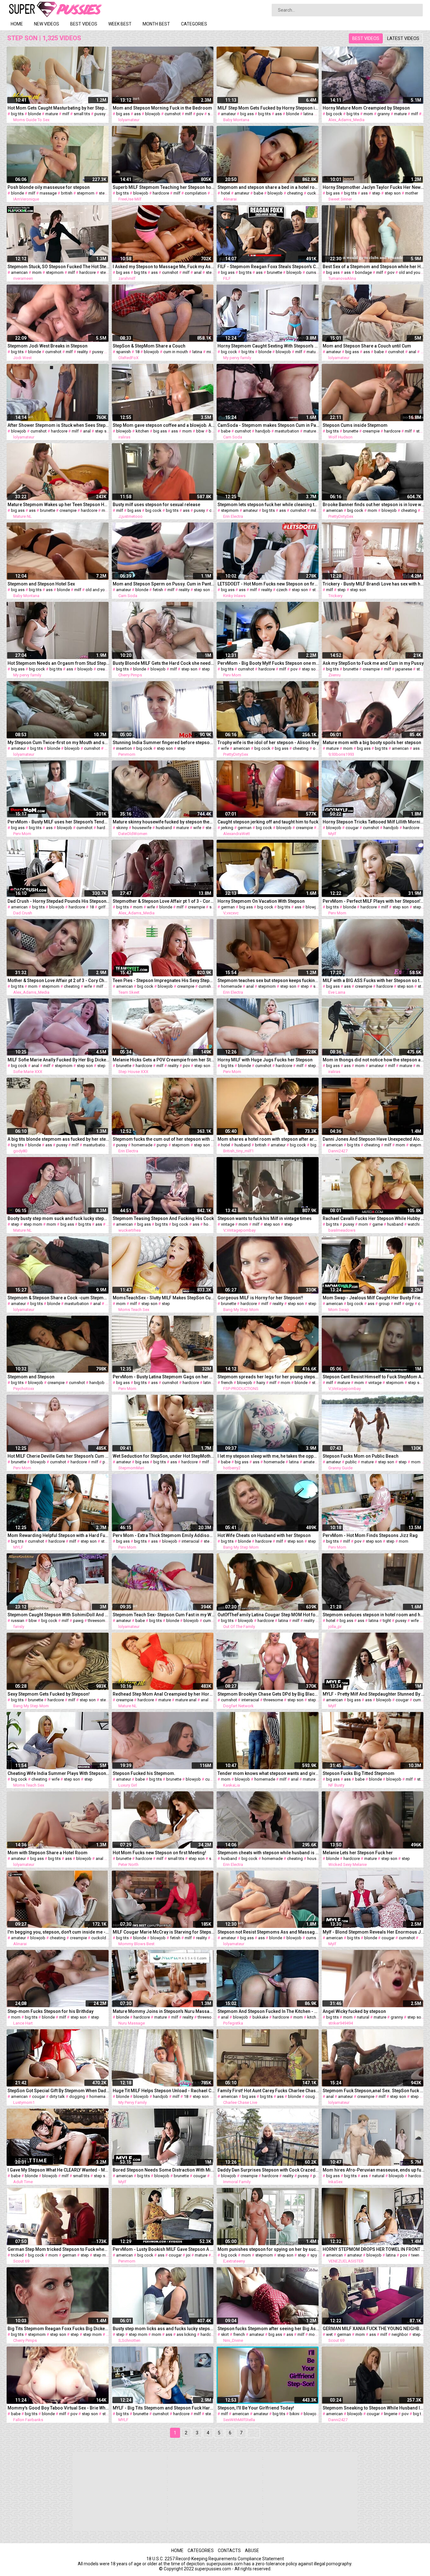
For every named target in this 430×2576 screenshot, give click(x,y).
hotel (226, 193)
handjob (263, 431)
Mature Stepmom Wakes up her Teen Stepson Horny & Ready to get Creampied (59, 505)
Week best (120, 24)
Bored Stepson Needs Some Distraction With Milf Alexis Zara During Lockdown (164, 2170)
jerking (227, 828)
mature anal (186, 1700)
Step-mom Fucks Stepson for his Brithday (51, 2011)
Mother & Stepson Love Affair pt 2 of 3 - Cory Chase (59, 980)
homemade (231, 986)
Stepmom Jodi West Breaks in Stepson (48, 346)
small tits (82, 114)
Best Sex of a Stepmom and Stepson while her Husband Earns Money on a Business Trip (374, 267)
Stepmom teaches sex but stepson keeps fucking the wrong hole (269, 980)
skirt (225, 2334)
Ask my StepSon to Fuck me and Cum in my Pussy (373, 663)
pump (162, 1145)
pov (200, 114)
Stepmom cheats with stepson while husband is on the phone (269, 1853)
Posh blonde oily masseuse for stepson (49, 187)
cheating (295, 193)
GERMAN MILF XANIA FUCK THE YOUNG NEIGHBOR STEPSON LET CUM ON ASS (374, 2329)
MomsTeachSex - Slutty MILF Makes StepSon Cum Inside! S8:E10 (164, 1298)
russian (18, 1621)
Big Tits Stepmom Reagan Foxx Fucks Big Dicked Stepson (59, 2329)
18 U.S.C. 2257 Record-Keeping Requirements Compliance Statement (215, 2559)
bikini (294, 2414)
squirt (213, 114)
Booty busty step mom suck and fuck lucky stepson (59, 1218)
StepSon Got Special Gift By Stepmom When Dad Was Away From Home (59, 2091)
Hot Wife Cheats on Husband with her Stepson (264, 1535)
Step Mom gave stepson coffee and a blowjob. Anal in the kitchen (164, 425)
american (19, 272)
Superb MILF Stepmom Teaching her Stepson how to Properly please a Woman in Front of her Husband (164, 187)
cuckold (315, 193)
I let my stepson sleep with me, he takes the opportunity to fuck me (269, 1456)
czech (282, 590)
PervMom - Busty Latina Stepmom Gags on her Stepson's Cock (164, 1377)
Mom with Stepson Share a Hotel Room (48, 1853)
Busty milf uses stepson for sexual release (156, 505)
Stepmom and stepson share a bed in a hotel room (269, 187)
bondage (363, 272)
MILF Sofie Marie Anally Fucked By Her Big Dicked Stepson (59, 1060)
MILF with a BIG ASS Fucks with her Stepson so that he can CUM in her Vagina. (374, 980)
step (376, 193)
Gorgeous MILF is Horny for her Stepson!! (260, 1298)
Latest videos (403, 38)
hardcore (161, 193)
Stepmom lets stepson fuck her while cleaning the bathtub (269, 505)
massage (48, 193)
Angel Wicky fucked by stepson (354, 2011)
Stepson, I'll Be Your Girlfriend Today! (256, 2408)
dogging (77, 2096)
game (378, 1224)
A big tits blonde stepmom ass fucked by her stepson (59, 1139)
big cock (334, 114)
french (227, 1383)
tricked (17, 2255)
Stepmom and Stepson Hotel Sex (41, 584)
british (67, 193)
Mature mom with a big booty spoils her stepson (372, 743)
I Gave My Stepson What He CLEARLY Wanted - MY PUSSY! (59, 2170)
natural (363, 2017)
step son (107, 193)
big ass (123, 114)
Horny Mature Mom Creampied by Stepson (366, 108)
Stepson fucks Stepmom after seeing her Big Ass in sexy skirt (269, 2329)
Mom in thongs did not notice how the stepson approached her (374, 1060)
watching (416, 1224)
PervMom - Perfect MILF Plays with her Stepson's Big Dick (374, 901)
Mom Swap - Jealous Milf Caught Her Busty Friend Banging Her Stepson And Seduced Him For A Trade (374, 1298)
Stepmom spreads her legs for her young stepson (269, 1377)
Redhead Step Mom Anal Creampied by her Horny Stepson (164, 1694)
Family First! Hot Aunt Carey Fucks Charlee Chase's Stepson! (269, 2091)
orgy (410, 1304)
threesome (98, 1621)
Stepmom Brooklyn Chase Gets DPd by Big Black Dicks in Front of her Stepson (269, 1694)
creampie (371, 431)
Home (17, 24)
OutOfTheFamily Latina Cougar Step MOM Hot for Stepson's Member (269, 1615)
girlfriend (106, 907)
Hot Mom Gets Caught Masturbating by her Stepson (59, 108)
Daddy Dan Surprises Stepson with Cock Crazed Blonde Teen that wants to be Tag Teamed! (269, 2170)
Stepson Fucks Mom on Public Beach (361, 1456)
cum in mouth (176, 352)
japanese (404, 669)
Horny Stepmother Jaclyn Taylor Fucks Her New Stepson (374, 187)
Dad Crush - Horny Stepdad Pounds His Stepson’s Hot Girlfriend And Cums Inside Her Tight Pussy (59, 901)
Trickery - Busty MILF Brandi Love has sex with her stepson (374, 584)
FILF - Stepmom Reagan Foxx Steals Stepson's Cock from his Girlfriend (269, 267)
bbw (200, 431)
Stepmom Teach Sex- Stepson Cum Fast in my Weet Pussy (164, 1615)
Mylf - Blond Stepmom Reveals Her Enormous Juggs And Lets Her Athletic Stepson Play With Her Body (374, 1932)
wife (225, 748)
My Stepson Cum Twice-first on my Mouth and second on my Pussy (59, 743)
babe (258, 193)
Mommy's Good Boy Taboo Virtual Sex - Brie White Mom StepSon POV (59, 2408)
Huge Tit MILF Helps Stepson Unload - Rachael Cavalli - (164, 2091)
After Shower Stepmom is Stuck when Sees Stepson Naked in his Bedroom (59, 425)
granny (384, 114)
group (384, 1304)
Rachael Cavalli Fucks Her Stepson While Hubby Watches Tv (374, 1218)
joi (188, 2255)
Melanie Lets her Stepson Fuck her (358, 1853)
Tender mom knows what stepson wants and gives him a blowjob (269, 1773)
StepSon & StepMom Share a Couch (149, 346)
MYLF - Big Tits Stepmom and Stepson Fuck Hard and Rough (164, 2408)
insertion (124, 748)
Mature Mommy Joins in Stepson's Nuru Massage (164, 2011)
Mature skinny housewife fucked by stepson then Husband (164, 822)
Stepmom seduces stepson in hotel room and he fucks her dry (374, 1615)
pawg (78, 1621)
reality (82, 352)
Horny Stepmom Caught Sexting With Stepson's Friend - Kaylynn (269, 346)
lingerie (391, 2414)
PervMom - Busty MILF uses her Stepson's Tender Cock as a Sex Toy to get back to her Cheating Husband (59, 822)
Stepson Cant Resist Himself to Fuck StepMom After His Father (374, 1377)
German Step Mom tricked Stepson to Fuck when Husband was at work (59, 2249)
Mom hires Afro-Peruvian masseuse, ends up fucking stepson (374, 2170)
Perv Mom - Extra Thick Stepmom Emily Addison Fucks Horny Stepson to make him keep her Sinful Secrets (164, 1535)
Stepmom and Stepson (31, 1377)
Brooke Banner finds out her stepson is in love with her (374, 505)
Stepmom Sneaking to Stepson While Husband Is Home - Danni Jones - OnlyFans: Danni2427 (374, 2408)
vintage (228, 1224)
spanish (123, 352)
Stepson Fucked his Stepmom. (144, 1773)
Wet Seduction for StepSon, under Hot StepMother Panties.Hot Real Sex (164, 1456)
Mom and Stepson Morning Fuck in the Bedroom (162, 108)
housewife (142, 828)
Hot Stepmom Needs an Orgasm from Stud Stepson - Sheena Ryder (59, 663)
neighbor (400, 2334)
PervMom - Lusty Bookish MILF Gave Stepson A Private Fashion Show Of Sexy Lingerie (164, 2249)
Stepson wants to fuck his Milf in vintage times (265, 1218)
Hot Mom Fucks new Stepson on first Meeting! (159, 1853)
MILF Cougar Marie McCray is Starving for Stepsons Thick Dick (164, 1932)
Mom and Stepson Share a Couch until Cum (367, 346)
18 (137, 352)
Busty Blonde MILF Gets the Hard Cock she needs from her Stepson (164, 663)
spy (314, 2255)
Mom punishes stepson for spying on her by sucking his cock (269, 2249)
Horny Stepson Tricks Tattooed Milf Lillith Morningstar (374, 822)
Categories (194, 24)
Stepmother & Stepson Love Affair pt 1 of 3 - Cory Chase (164, 901)
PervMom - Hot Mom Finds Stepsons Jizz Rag (370, 1535)
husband (164, 828)
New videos (47, 24)
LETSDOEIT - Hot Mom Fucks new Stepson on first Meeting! (269, 584)
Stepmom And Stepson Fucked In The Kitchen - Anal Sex (269, 2011)
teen (415, 2255)
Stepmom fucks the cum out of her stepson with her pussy (164, 1139)
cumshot (173, 114)
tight (387, 1621)
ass (137, 114)
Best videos (84, 24)
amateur (228, 114)
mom (368, 114)
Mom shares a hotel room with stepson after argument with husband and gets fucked (269, 1139)
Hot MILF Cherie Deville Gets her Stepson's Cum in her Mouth (59, 1456)
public (351, 1462)
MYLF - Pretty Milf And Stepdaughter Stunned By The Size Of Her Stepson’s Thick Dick (374, 1694)
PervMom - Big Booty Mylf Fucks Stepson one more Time (269, 663)
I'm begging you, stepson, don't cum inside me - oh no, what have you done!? (59, 1932)
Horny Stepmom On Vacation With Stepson (261, 901)
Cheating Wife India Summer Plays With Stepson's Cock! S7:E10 (59, 1773)
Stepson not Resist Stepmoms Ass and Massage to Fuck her (269, 1932)
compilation (196, 193)
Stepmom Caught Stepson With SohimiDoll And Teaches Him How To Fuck (59, 1615)
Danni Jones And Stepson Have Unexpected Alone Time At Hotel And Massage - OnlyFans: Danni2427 (374, 1139)
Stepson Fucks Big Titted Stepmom (359, 1773)
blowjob (153, 114)
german (245, 828)
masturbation (287, 431)
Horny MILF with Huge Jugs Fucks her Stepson (265, 1060)
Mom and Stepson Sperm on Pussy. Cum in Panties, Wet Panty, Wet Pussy (164, 584)
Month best (156, 24)
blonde (34, 114)
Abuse (252, 2551)
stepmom (86, 193)
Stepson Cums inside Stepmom (355, 425)
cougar (352, 828)
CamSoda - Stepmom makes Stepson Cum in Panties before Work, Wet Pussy (269, 425)
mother (412, 193)
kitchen (142, 431)
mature (52, 114)
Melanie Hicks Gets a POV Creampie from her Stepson (164, 1060)
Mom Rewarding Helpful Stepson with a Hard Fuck (59, 1535)
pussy (100, 114)
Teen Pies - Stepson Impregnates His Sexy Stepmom (164, 980)
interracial (190, 1541)
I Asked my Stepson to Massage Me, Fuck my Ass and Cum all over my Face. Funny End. (164, 267)
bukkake (260, 2017)
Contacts (229, 2551)
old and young (412, 272)
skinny (122, 828)
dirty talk (57, 2096)
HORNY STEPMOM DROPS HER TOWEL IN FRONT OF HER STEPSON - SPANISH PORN (374, 2249)
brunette (274, 272)
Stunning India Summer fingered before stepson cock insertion (164, 743)
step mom (33, 1224)
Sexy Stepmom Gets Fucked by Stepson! (49, 1694)
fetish (158, 590)
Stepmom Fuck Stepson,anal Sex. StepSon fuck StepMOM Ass (374, 2091)
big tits (17, 114)
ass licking (186, 2334)
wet (329, 2334)
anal (198, 272)
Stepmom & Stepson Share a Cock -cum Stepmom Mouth (59, 1298)
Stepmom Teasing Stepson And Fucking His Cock (163, 1218)
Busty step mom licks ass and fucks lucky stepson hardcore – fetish (164, 2329)
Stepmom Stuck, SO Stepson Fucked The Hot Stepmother (59, 267)
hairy (261, 1383)
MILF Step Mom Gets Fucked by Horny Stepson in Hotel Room (269, 108)
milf (66, 114)
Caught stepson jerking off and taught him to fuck (268, 822)
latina (308, 114)
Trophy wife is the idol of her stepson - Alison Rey (268, 743)
